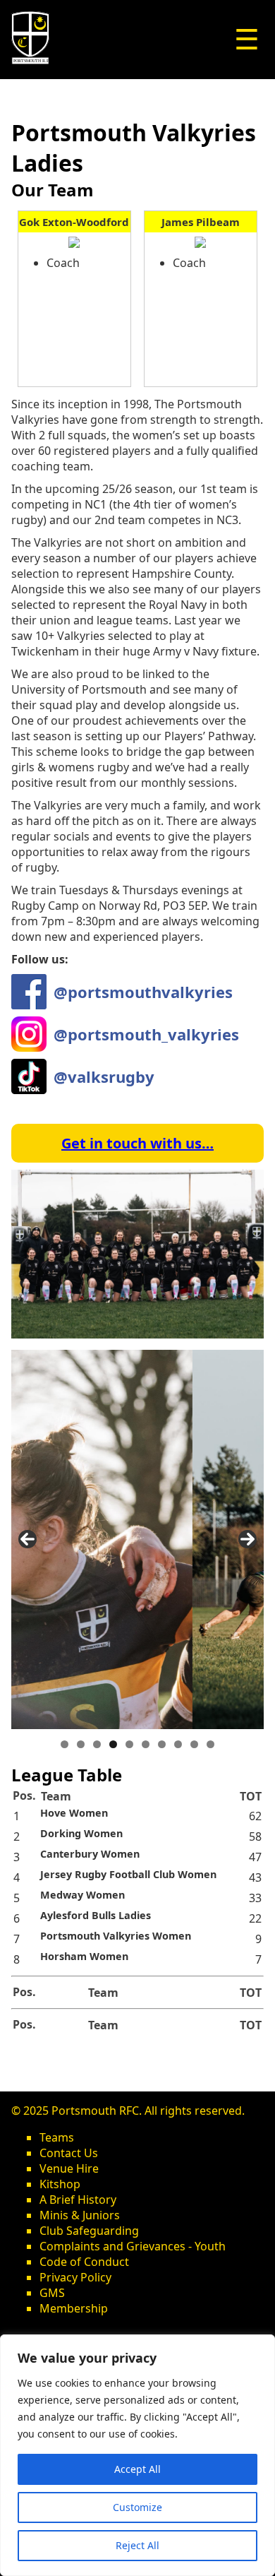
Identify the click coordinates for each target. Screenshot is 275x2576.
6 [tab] (146, 1744)
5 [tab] (129, 1744)
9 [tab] (194, 1744)
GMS (52, 2293)
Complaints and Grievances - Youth (133, 2246)
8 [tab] (178, 1744)
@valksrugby (104, 1076)
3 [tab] (97, 1744)
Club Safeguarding (89, 2231)
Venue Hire (69, 2168)
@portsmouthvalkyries (143, 992)
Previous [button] (28, 1539)
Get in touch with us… (137, 1143)
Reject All (137, 2545)
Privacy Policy (75, 2277)
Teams (57, 2137)
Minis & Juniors (80, 2215)
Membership (74, 2308)
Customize (137, 2507)
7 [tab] (162, 1744)
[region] (137, 2455)
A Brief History (78, 2200)
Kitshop (60, 2184)
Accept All (137, 2469)
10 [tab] (210, 1744)
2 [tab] (81, 1744)
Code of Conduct (84, 2262)
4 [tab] (113, 1744)
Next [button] (248, 1539)
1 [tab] (65, 1744)
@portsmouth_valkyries (146, 1034)
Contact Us (69, 2153)
